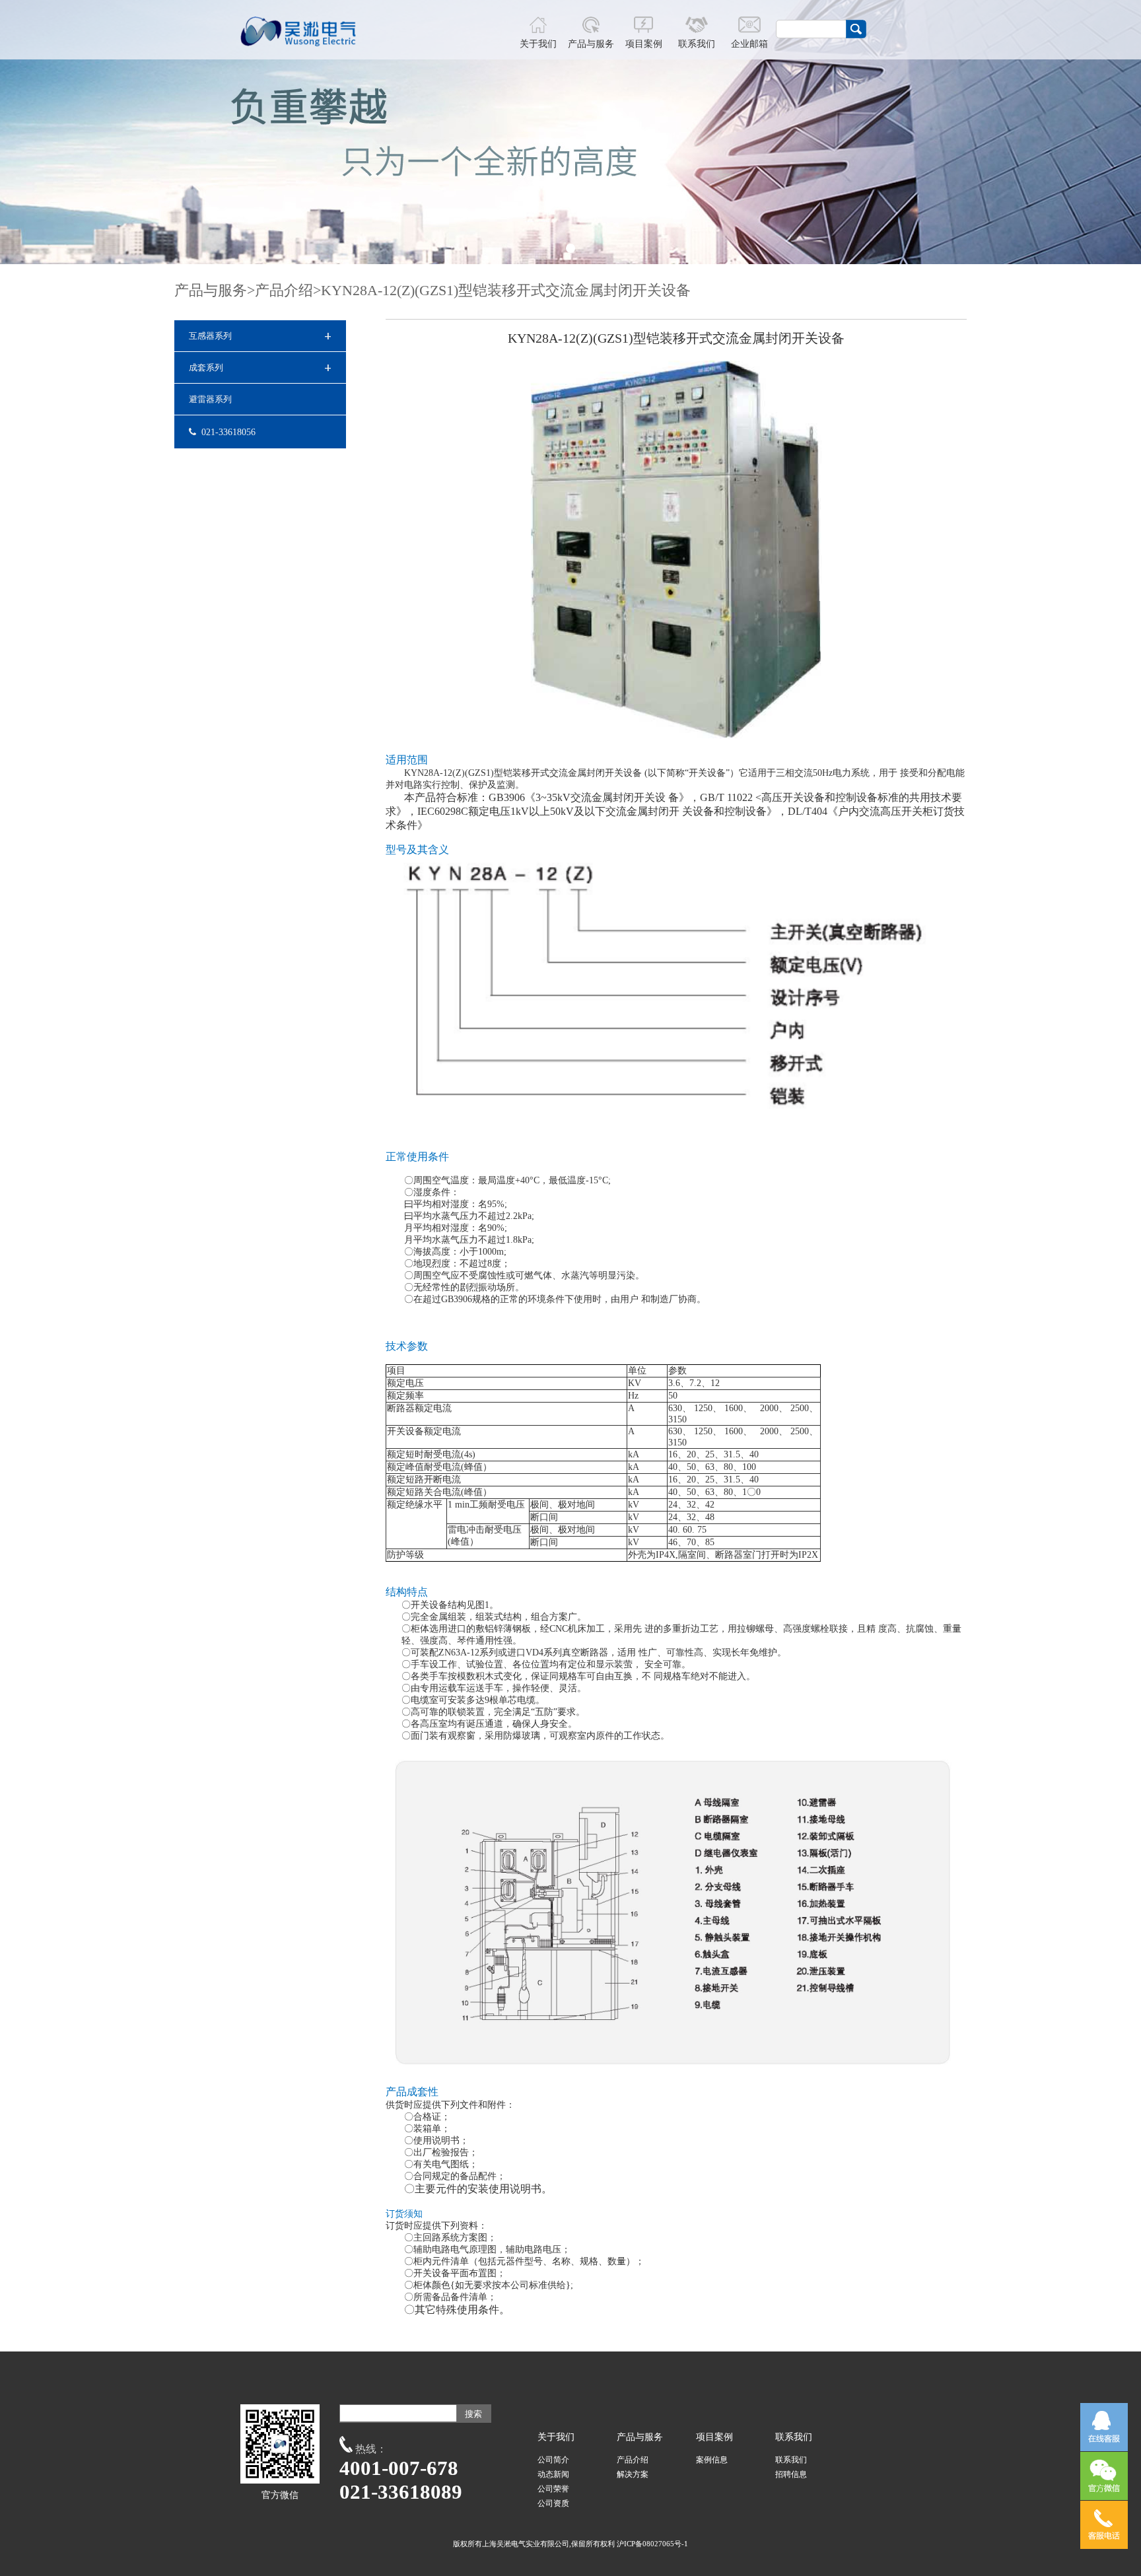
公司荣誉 (553, 2489)
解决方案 (633, 2474)
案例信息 (712, 2460)
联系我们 (791, 2460)
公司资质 (553, 2503)
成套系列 (260, 367)
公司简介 (553, 2460)
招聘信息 (791, 2474)
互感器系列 (260, 336)
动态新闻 (553, 2474)
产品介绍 (284, 290)
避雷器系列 (210, 399)
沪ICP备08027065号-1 (652, 2544)
